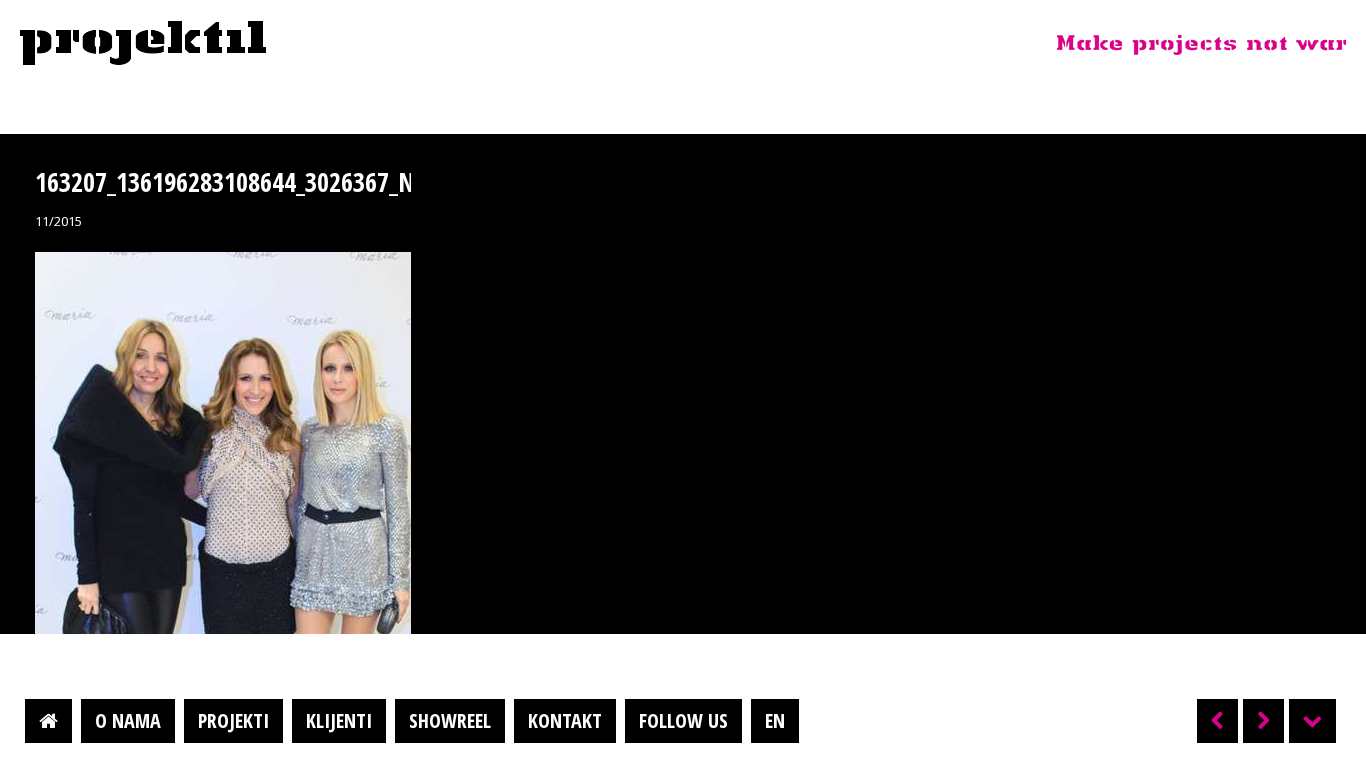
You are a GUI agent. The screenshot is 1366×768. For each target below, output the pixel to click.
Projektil (143, 44)
